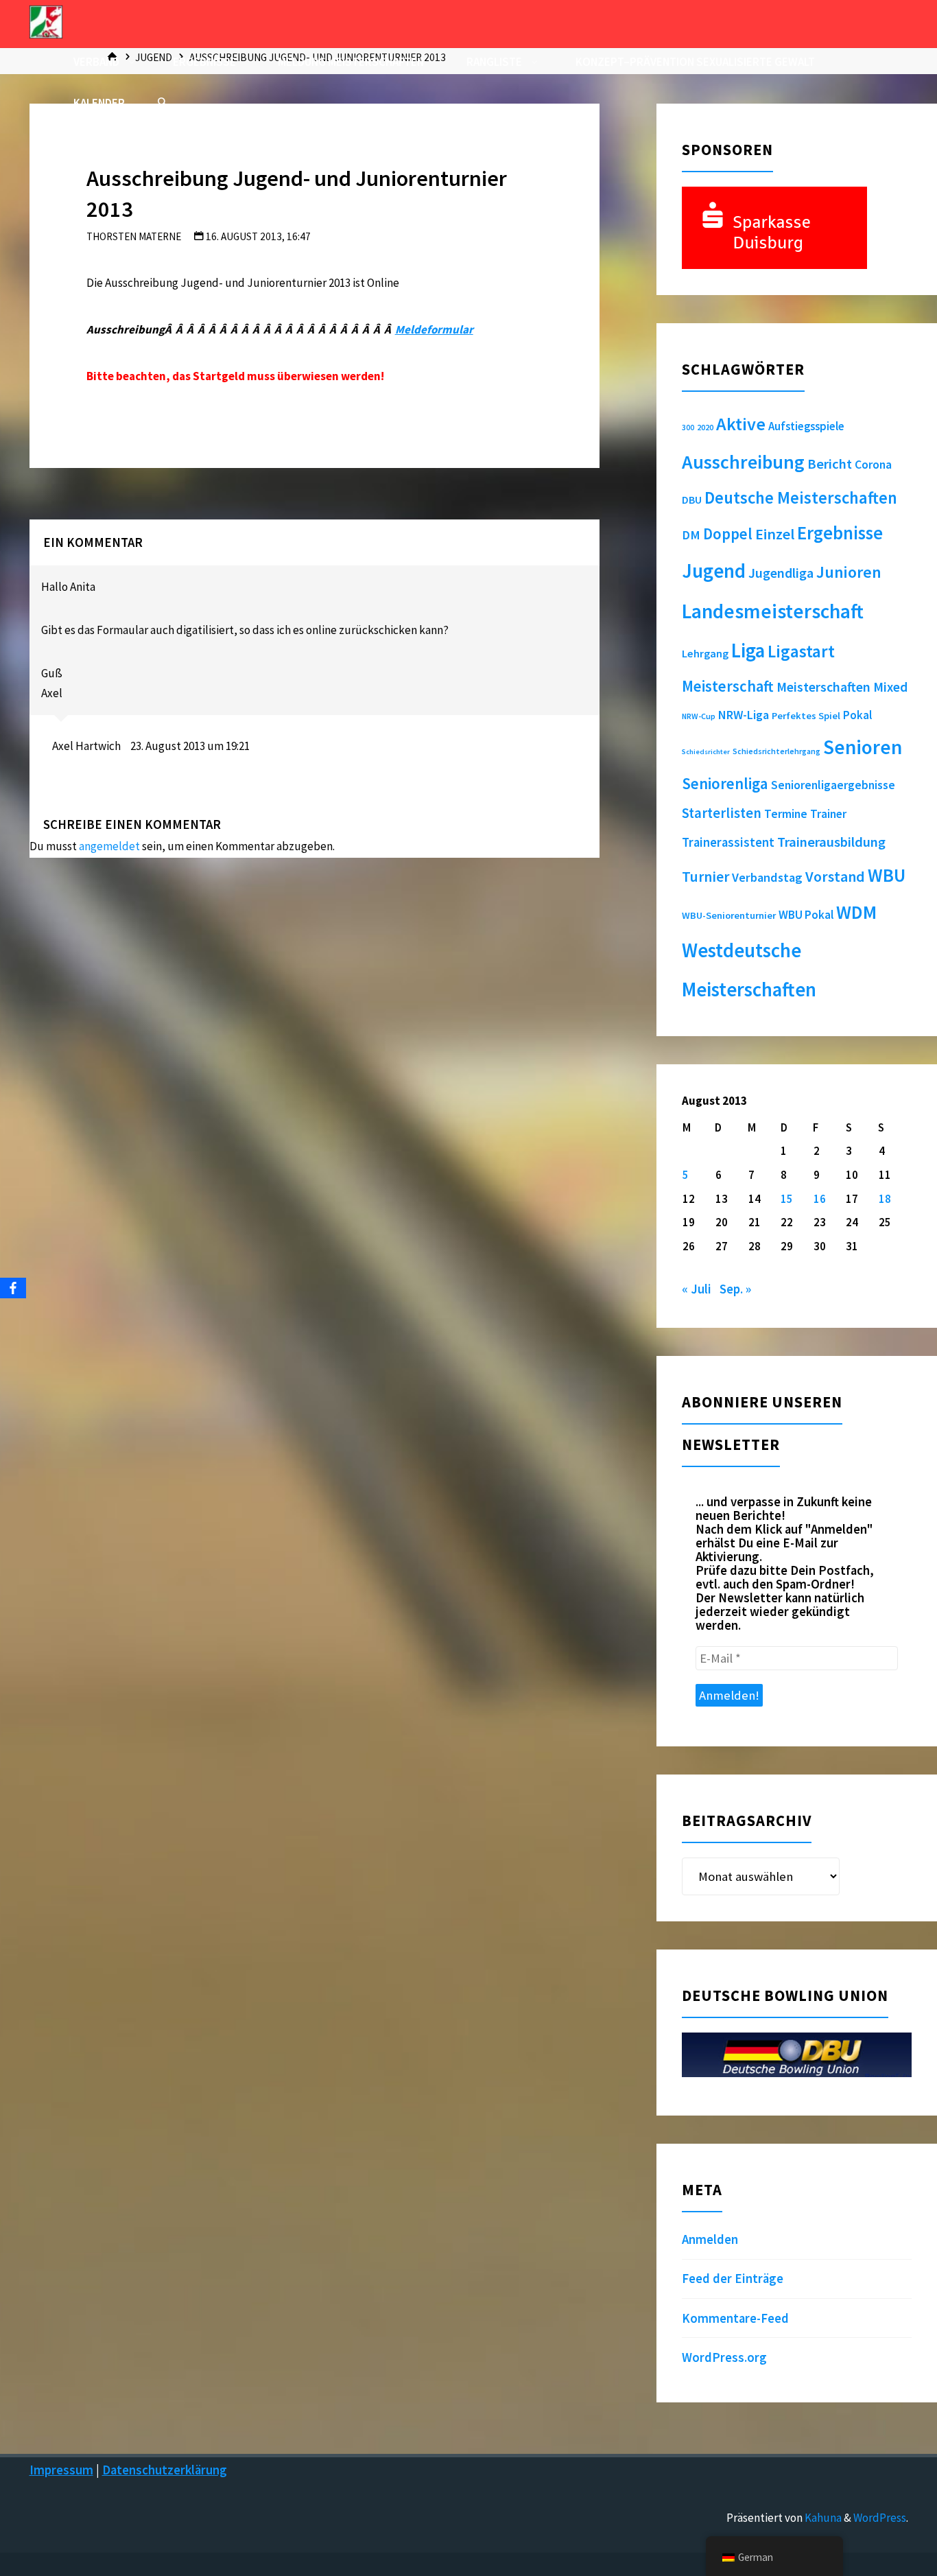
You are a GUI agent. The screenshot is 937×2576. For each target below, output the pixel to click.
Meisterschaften (823, 687)
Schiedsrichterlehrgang (776, 751)
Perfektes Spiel (806, 716)
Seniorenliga (725, 783)
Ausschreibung (743, 462)
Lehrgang (705, 653)
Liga (748, 651)
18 (885, 1199)
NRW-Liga (744, 715)
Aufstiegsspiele (806, 426)
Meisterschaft (728, 686)
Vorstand (835, 877)
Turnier (705, 877)
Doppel (728, 534)
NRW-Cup (699, 716)
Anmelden (710, 2239)
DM (691, 535)
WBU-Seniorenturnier (729, 915)
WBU (887, 875)
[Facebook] (13, 1288)
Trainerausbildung (831, 842)
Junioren (849, 572)
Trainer (828, 814)
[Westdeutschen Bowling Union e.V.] (46, 21)
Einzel (775, 534)
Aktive (741, 424)
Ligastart (801, 651)
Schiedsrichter (706, 752)
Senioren (863, 747)
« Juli (697, 1289)
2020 (705, 427)
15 (787, 1199)
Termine (786, 814)
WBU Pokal (806, 915)
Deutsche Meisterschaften (801, 498)
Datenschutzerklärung (165, 2470)
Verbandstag (767, 877)
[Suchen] (162, 103)
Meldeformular (434, 329)
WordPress (880, 2518)
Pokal (857, 715)
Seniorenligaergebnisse (833, 785)
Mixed (890, 687)
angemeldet (109, 846)
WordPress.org (724, 2357)
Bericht (830, 464)
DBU (692, 500)
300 (688, 428)
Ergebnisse (840, 533)
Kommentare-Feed (735, 2318)
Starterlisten (722, 813)
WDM (856, 912)
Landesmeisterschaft (773, 611)
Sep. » (735, 1289)
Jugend (714, 571)
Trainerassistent (728, 842)
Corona (873, 465)
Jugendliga (781, 573)
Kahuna (822, 2518)
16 (820, 1199)
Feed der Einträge (733, 2279)
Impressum (61, 2470)
